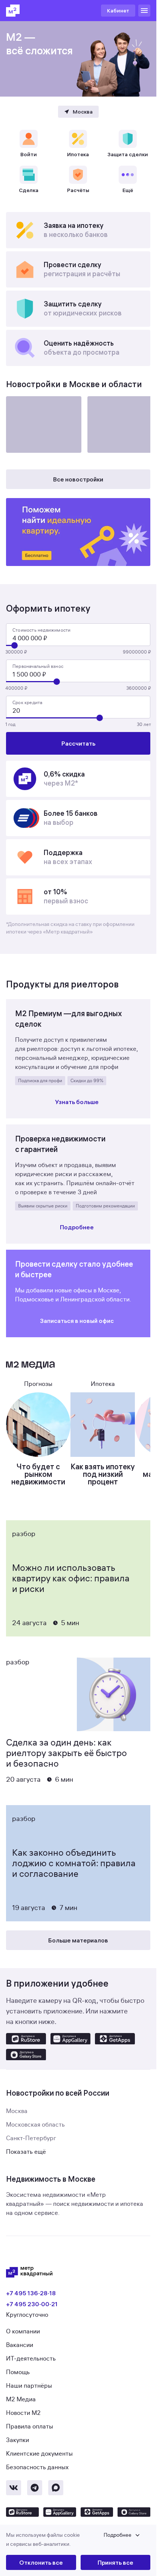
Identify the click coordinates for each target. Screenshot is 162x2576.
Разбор (24, 1534)
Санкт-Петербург (31, 2138)
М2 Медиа (21, 2399)
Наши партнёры (29, 2386)
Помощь (18, 2372)
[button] (78, 2540)
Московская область (35, 2125)
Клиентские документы (39, 2454)
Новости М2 (23, 2413)
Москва (17, 2111)
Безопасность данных (37, 2467)
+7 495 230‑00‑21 (32, 2304)
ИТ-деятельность (31, 2359)
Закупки (18, 2440)
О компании (23, 2331)
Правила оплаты (30, 2427)
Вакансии (20, 2345)
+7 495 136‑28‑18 (31, 2293)
